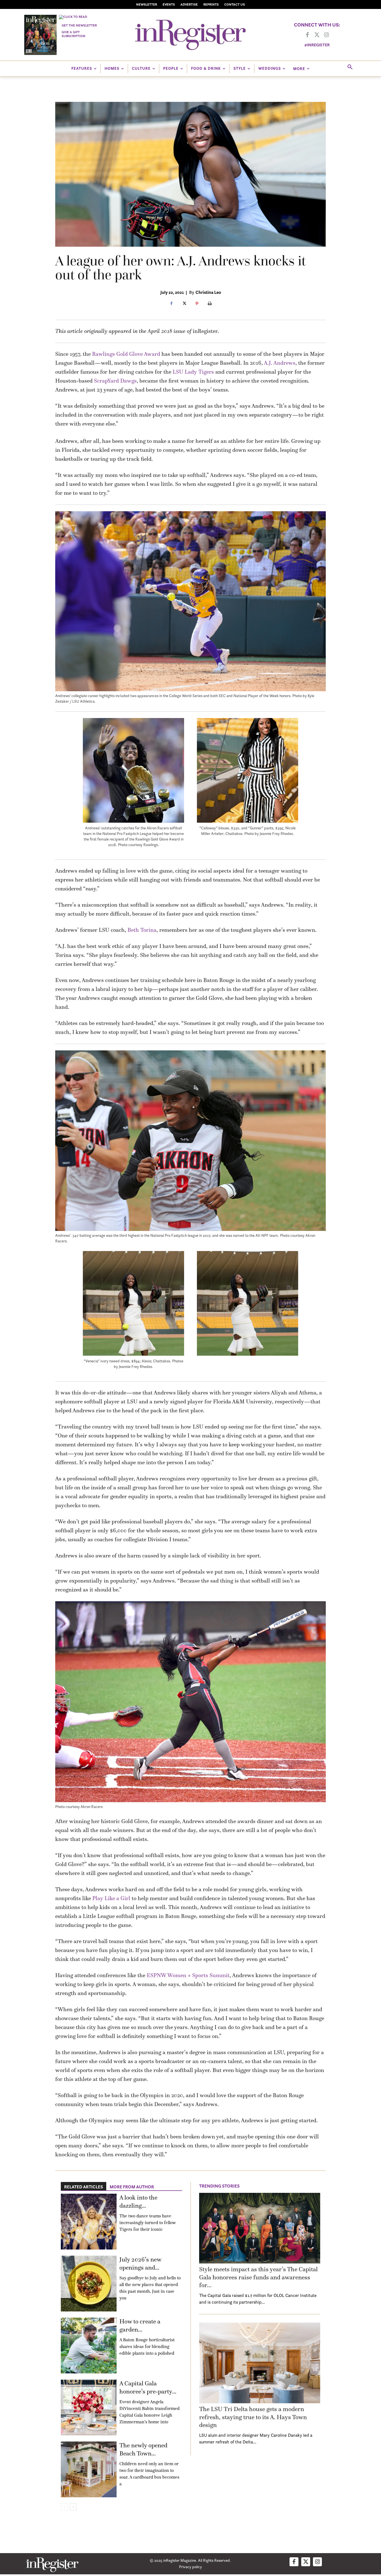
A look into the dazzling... (138, 2202)
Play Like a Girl (111, 1898)
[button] (350, 67)
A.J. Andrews (280, 363)
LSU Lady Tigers (193, 372)
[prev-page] (64, 2507)
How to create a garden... (140, 2325)
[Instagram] (326, 35)
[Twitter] (317, 35)
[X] (184, 304)
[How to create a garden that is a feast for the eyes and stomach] (89, 2345)
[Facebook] (307, 35)
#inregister (317, 45)
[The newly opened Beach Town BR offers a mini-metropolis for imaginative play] (89, 2469)
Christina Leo (208, 292)
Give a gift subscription (73, 34)
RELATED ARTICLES (84, 2187)
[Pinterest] (197, 304)
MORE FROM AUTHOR (132, 2187)
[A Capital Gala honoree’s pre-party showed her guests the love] (89, 2407)
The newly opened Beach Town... (143, 2449)
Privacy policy (191, 2567)
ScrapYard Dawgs (115, 381)
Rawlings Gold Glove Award (126, 354)
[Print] (210, 304)
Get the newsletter (79, 25)
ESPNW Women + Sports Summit (188, 1975)
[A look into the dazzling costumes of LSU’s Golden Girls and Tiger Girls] (89, 2222)
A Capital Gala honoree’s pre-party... (148, 2387)
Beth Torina (142, 930)
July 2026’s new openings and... (140, 2263)
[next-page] (73, 2507)
